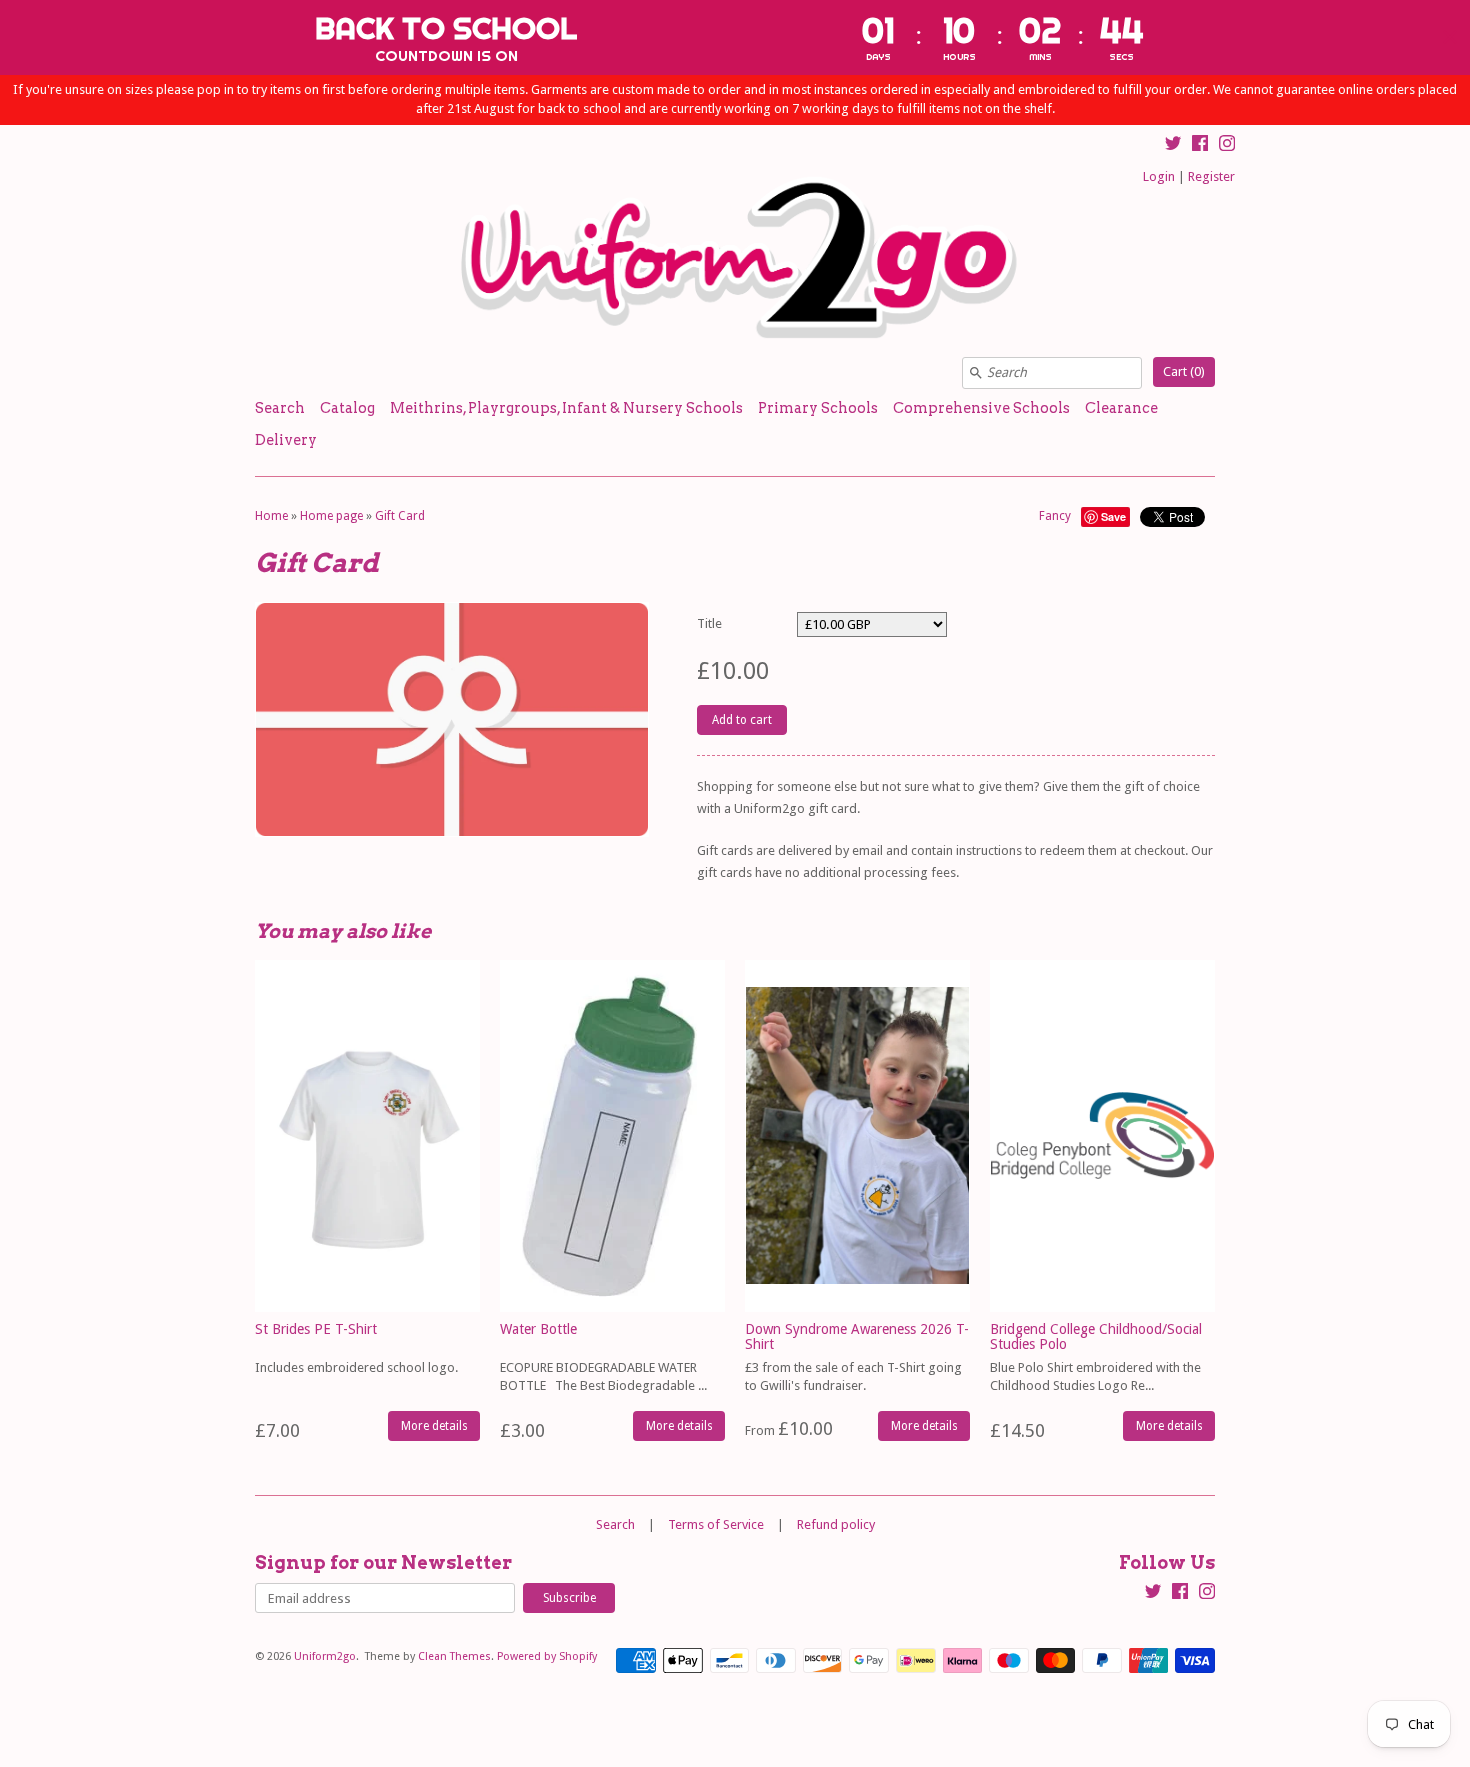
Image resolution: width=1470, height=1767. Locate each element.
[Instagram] (1227, 146)
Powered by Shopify (547, 1656)
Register (1211, 176)
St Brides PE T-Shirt (316, 1329)
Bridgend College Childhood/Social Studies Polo (1096, 1336)
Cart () (1184, 371)
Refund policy (836, 1524)
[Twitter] (1173, 146)
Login (1159, 176)
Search (280, 408)
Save (1113, 516)
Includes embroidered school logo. (356, 1367)
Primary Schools (818, 408)
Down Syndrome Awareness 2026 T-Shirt (857, 1336)
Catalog (347, 408)
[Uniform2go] (735, 258)
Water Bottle (538, 1329)
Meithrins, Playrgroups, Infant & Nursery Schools (566, 408)
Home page (331, 516)
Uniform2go (325, 1656)
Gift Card (400, 516)
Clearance (1121, 408)
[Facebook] (1200, 146)
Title (709, 623)
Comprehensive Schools (981, 408)
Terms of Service (716, 1524)
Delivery (286, 440)
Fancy (1055, 516)
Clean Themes (454, 1656)
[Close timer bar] (1450, 37)
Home (271, 516)
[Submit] (976, 373)
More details (434, 1426)
